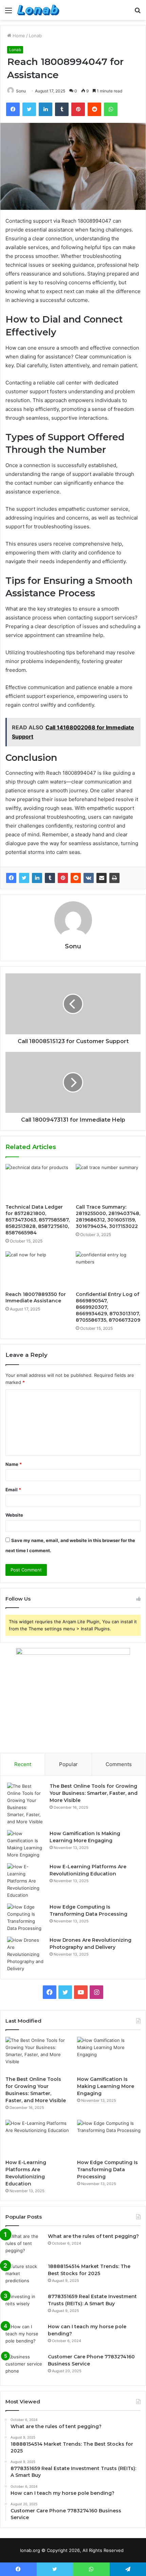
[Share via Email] (102, 878)
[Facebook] (11, 878)
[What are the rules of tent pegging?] (24, 2245)
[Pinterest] (63, 878)
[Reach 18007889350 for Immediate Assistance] (38, 1270)
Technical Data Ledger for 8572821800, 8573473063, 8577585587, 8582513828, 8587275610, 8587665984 (38, 1220)
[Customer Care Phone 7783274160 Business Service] (24, 2366)
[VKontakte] (89, 878)
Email (13, 1490)
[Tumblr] (50, 878)
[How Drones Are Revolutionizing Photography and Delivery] (26, 1954)
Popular (68, 1764)
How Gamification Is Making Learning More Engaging (106, 2086)
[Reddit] (76, 878)
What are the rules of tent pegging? (93, 2236)
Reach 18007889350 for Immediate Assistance (36, 1297)
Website (14, 1515)
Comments (119, 1764)
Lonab (35, 36)
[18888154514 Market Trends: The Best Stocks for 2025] (24, 2276)
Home (18, 36)
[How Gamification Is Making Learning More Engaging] (26, 1844)
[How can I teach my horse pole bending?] (24, 2336)
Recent (23, 1764)
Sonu (21, 91)
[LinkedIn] (37, 878)
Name (14, 1464)
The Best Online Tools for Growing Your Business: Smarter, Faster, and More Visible (94, 1793)
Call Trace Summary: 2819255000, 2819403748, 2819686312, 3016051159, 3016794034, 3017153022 (108, 1217)
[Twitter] (24, 878)
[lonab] (38, 10)
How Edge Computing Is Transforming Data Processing (107, 2170)
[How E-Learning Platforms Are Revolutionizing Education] (26, 1881)
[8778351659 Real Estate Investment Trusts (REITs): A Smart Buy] (24, 2306)
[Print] (114, 878)
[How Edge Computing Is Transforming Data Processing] (26, 1918)
